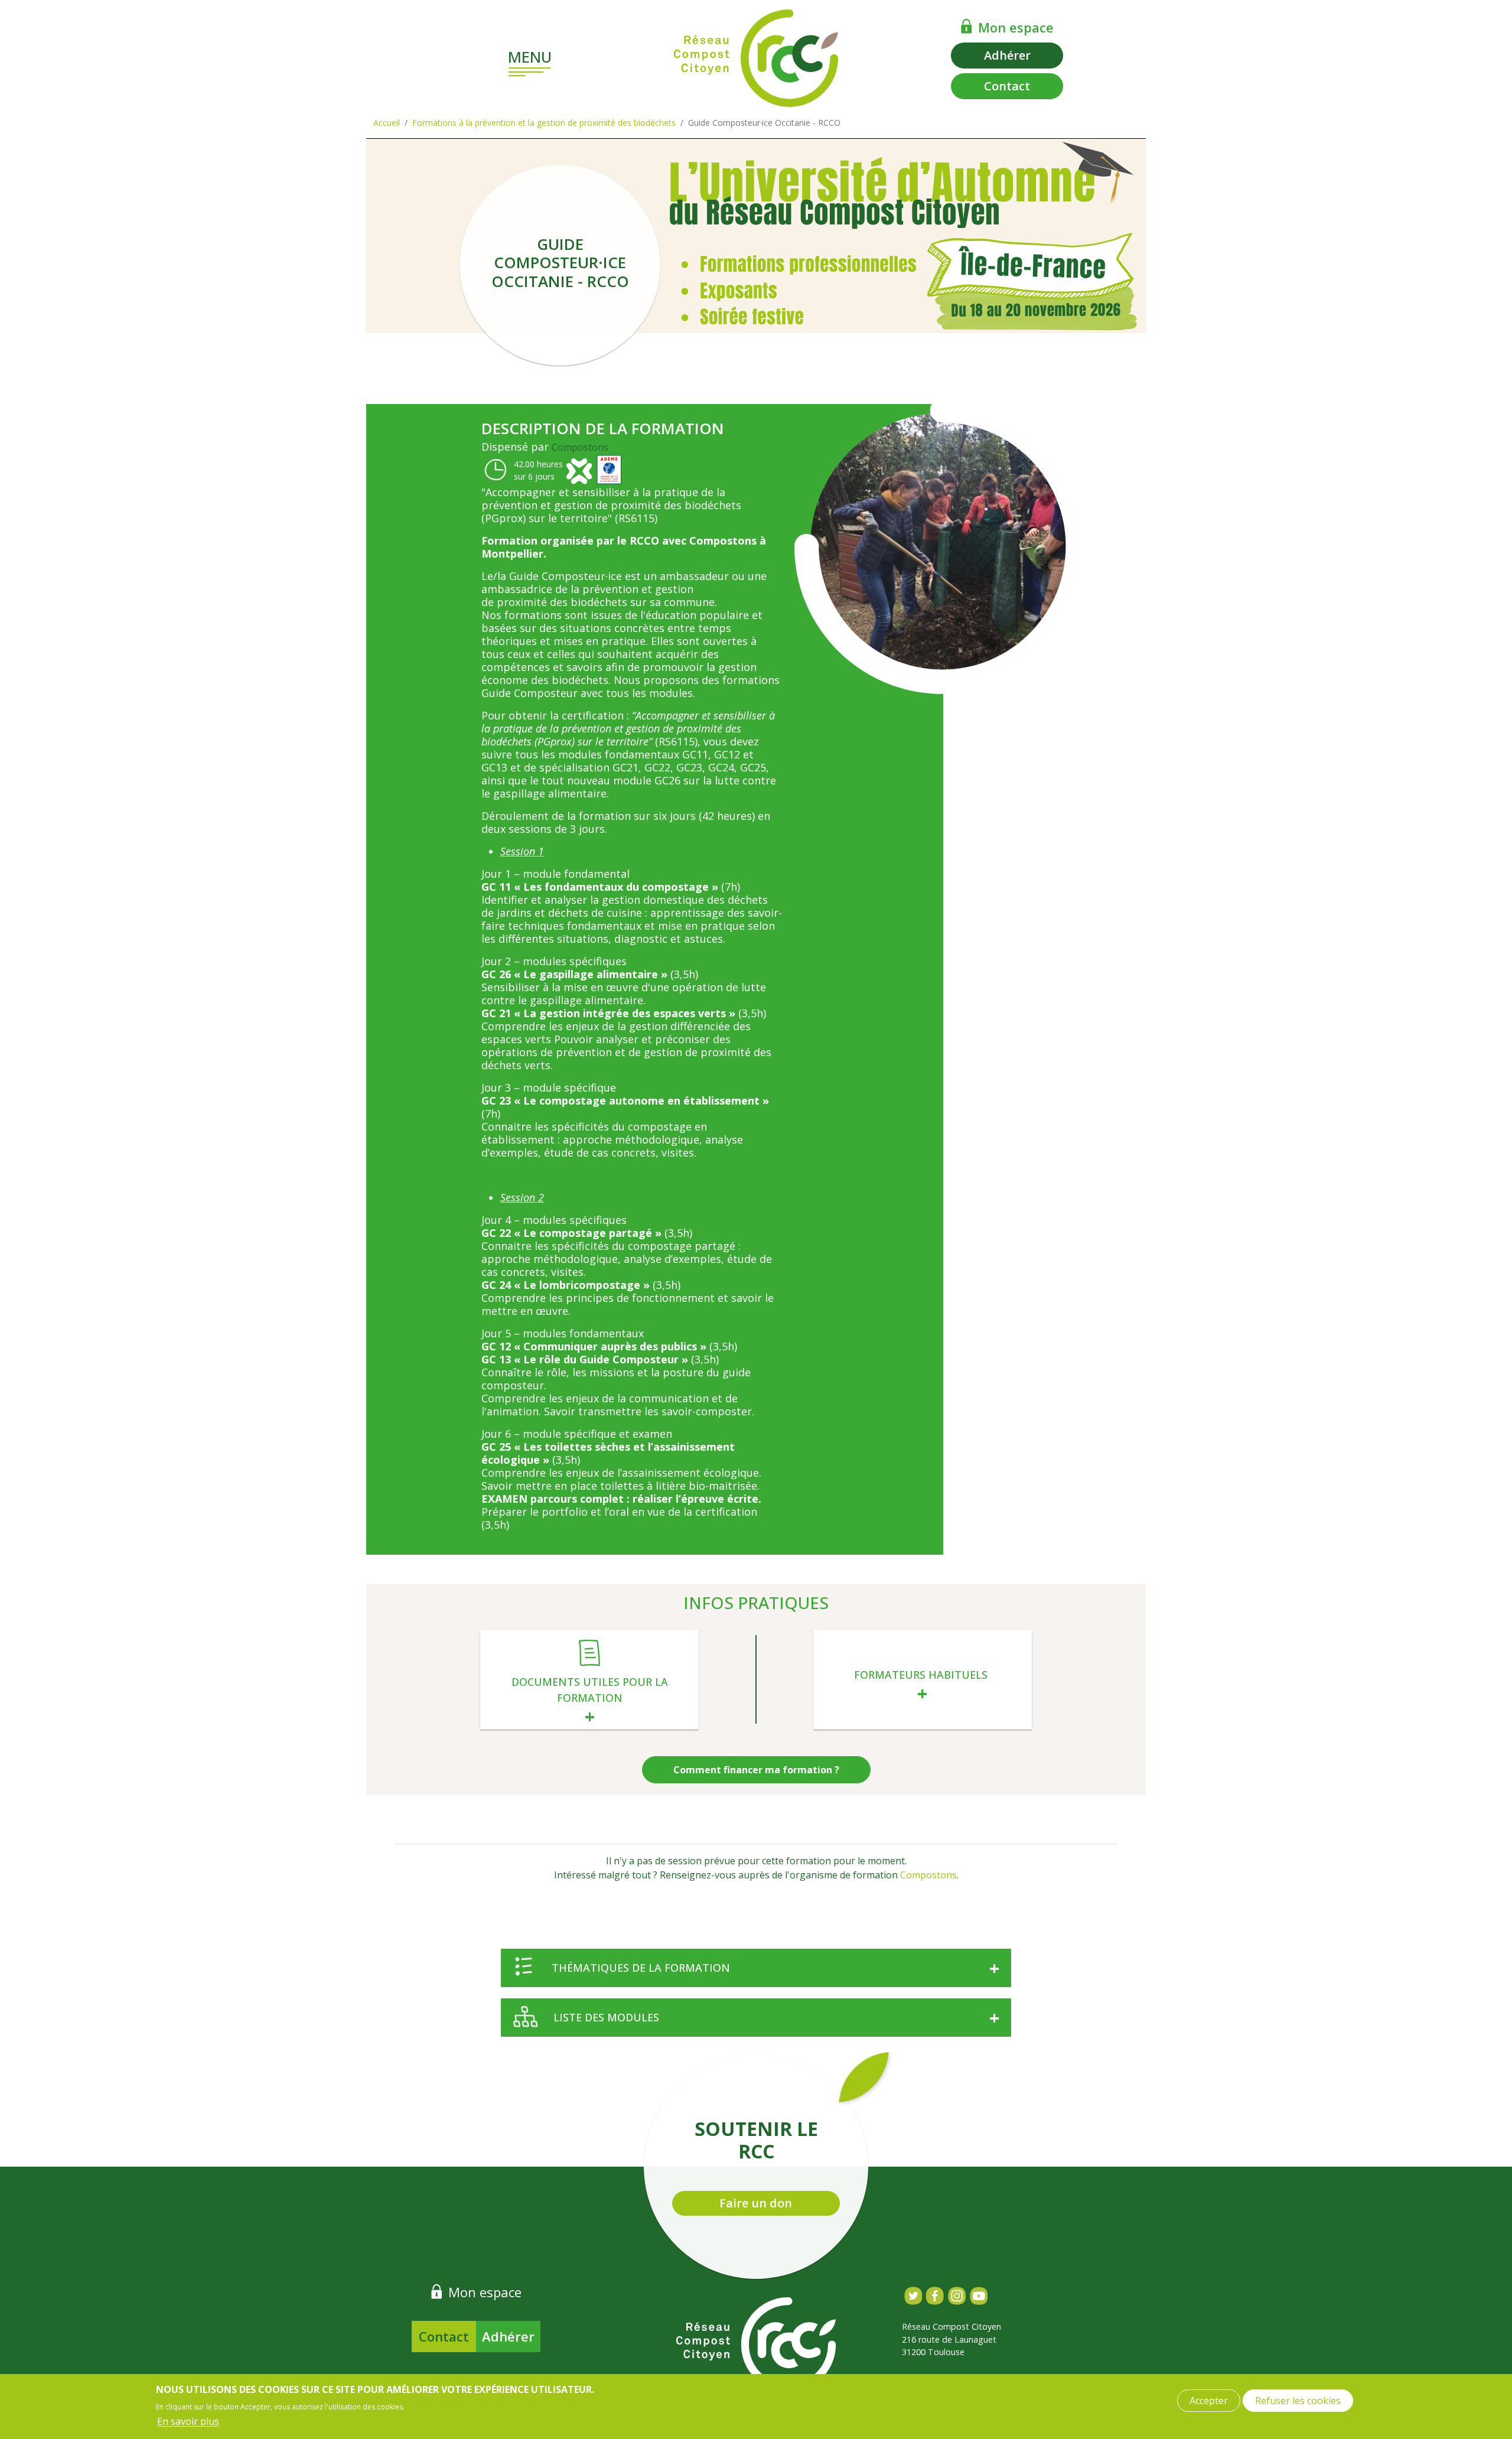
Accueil (387, 123)
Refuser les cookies (1298, 2401)
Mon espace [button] (1016, 27)
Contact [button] (1007, 86)
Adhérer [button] (1007, 55)
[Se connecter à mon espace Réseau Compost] (967, 26)
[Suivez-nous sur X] (913, 2296)
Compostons (580, 447)
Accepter (1209, 2401)
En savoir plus (188, 2421)
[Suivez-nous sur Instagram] (957, 2296)
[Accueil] (756, 58)
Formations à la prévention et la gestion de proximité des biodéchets (544, 123)
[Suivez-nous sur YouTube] (978, 2296)
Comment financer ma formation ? (756, 1770)
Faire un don (756, 2203)
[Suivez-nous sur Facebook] (935, 2296)
